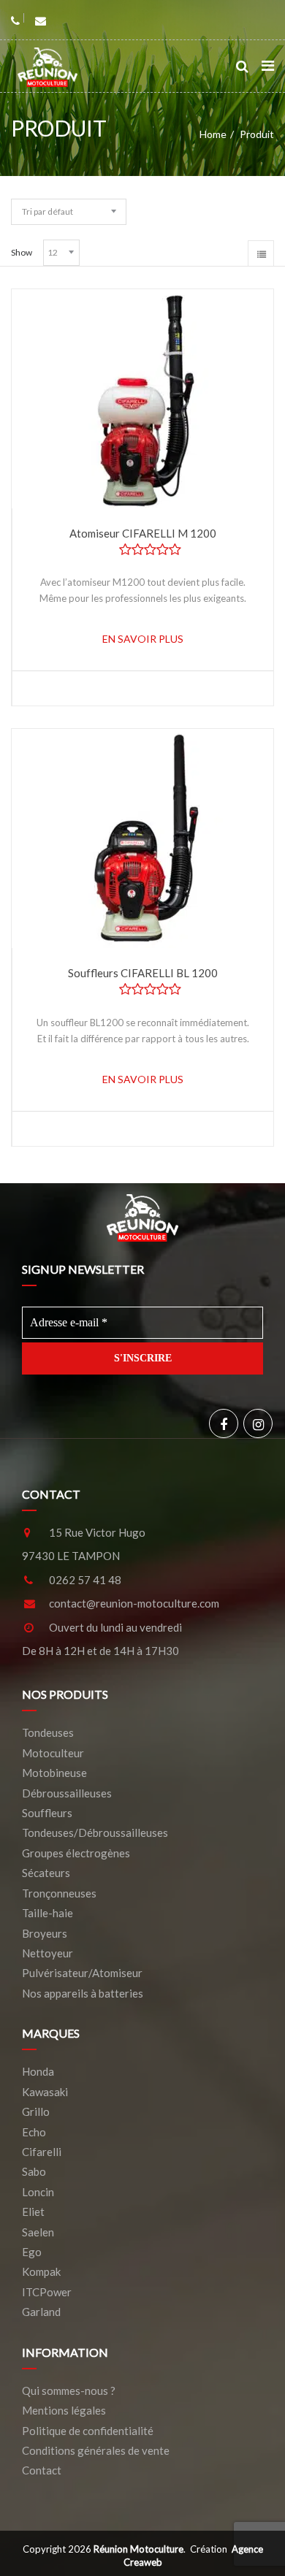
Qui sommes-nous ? (69, 2390)
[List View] (261, 253)
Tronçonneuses (59, 1893)
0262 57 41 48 (85, 1580)
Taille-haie (47, 1913)
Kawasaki (45, 2092)
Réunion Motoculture (138, 2549)
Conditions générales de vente (96, 2450)
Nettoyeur (47, 1953)
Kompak (41, 2271)
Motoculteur (53, 1753)
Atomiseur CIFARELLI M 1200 (143, 533)
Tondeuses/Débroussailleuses (95, 1832)
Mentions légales (64, 2410)
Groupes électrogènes (76, 1853)
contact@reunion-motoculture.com (134, 1603)
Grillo (36, 2111)
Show (22, 252)
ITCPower (47, 2292)
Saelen (38, 2232)
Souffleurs (47, 1813)
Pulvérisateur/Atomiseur (82, 1973)
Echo (34, 2132)
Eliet (33, 2212)
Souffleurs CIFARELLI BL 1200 (143, 973)
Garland (41, 2312)
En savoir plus (143, 639)
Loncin (38, 2192)
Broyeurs (45, 1933)
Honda (38, 2071)
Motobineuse (54, 1773)
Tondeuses (48, 1732)
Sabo (34, 2171)
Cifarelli (42, 2152)
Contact (42, 2470)
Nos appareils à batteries (83, 1993)
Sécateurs (46, 1873)
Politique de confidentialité (88, 2431)
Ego (32, 2252)
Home (213, 134)
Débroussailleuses (67, 1793)
